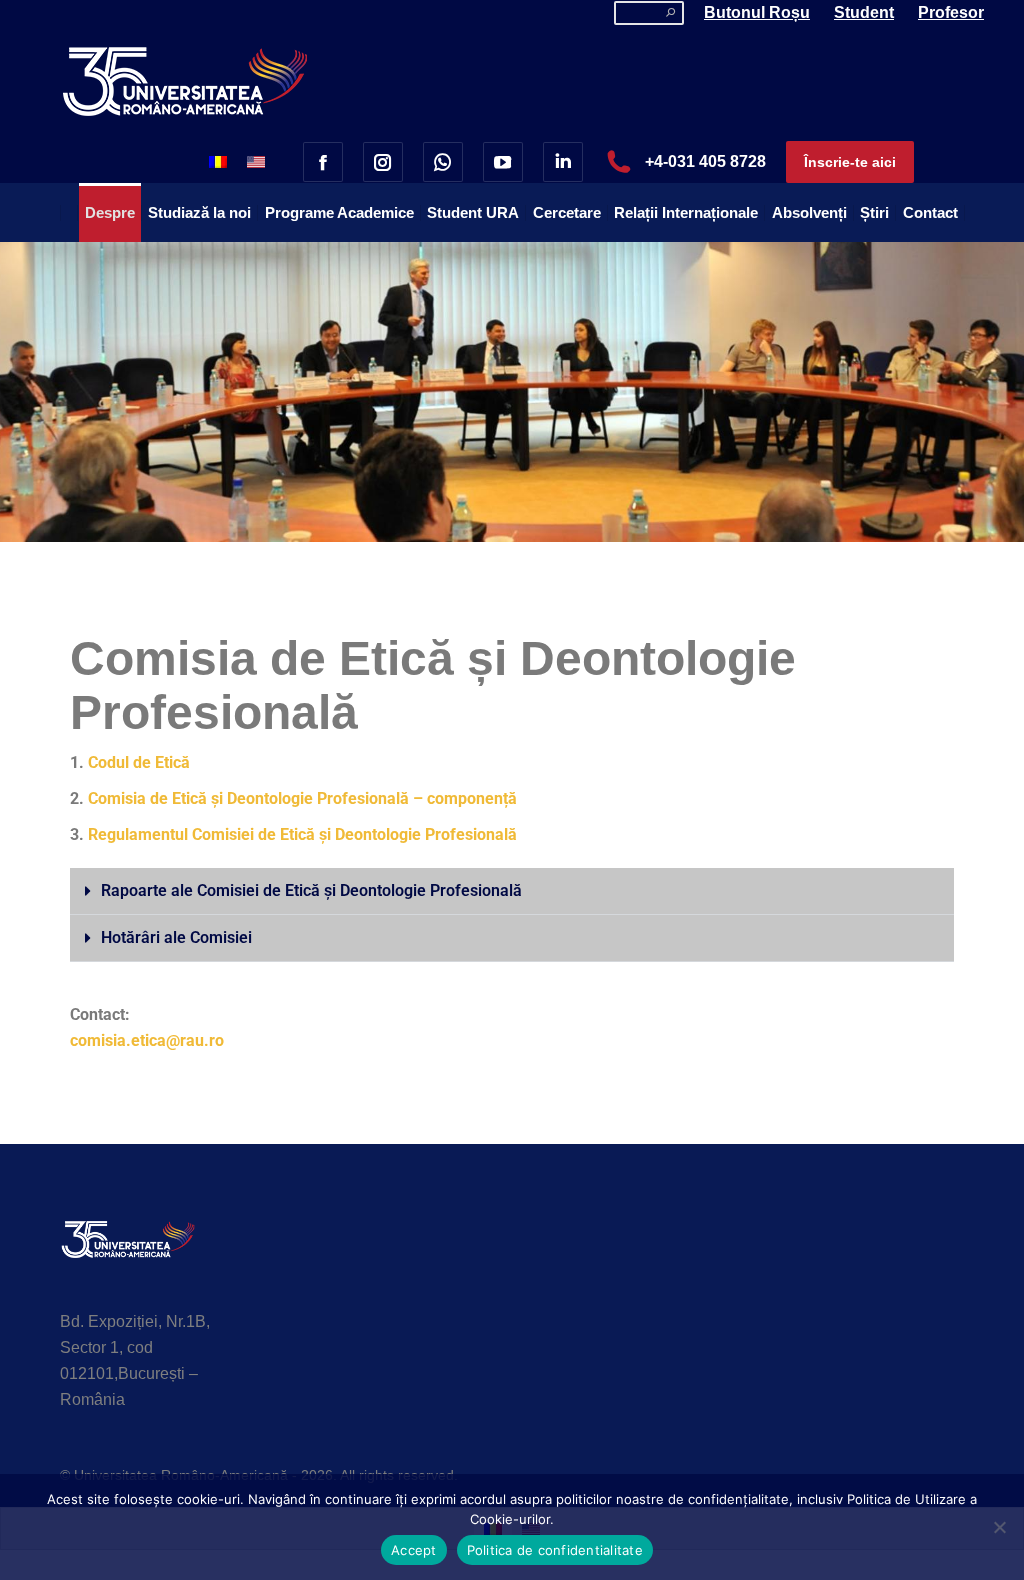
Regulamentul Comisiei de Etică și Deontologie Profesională (302, 834)
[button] (512, 891)
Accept (414, 1550)
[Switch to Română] (218, 161)
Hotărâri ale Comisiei (176, 937)
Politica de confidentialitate (555, 1550)
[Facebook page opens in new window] (323, 162)
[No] (999, 1527)
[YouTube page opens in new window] (503, 162)
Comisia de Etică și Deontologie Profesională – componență (302, 798)
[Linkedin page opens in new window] (563, 162)
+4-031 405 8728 (705, 161)
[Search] (670, 13)
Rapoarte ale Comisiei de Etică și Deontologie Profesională (311, 890)
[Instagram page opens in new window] (383, 162)
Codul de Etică (139, 762)
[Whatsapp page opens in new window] (443, 162)
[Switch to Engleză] (256, 161)
